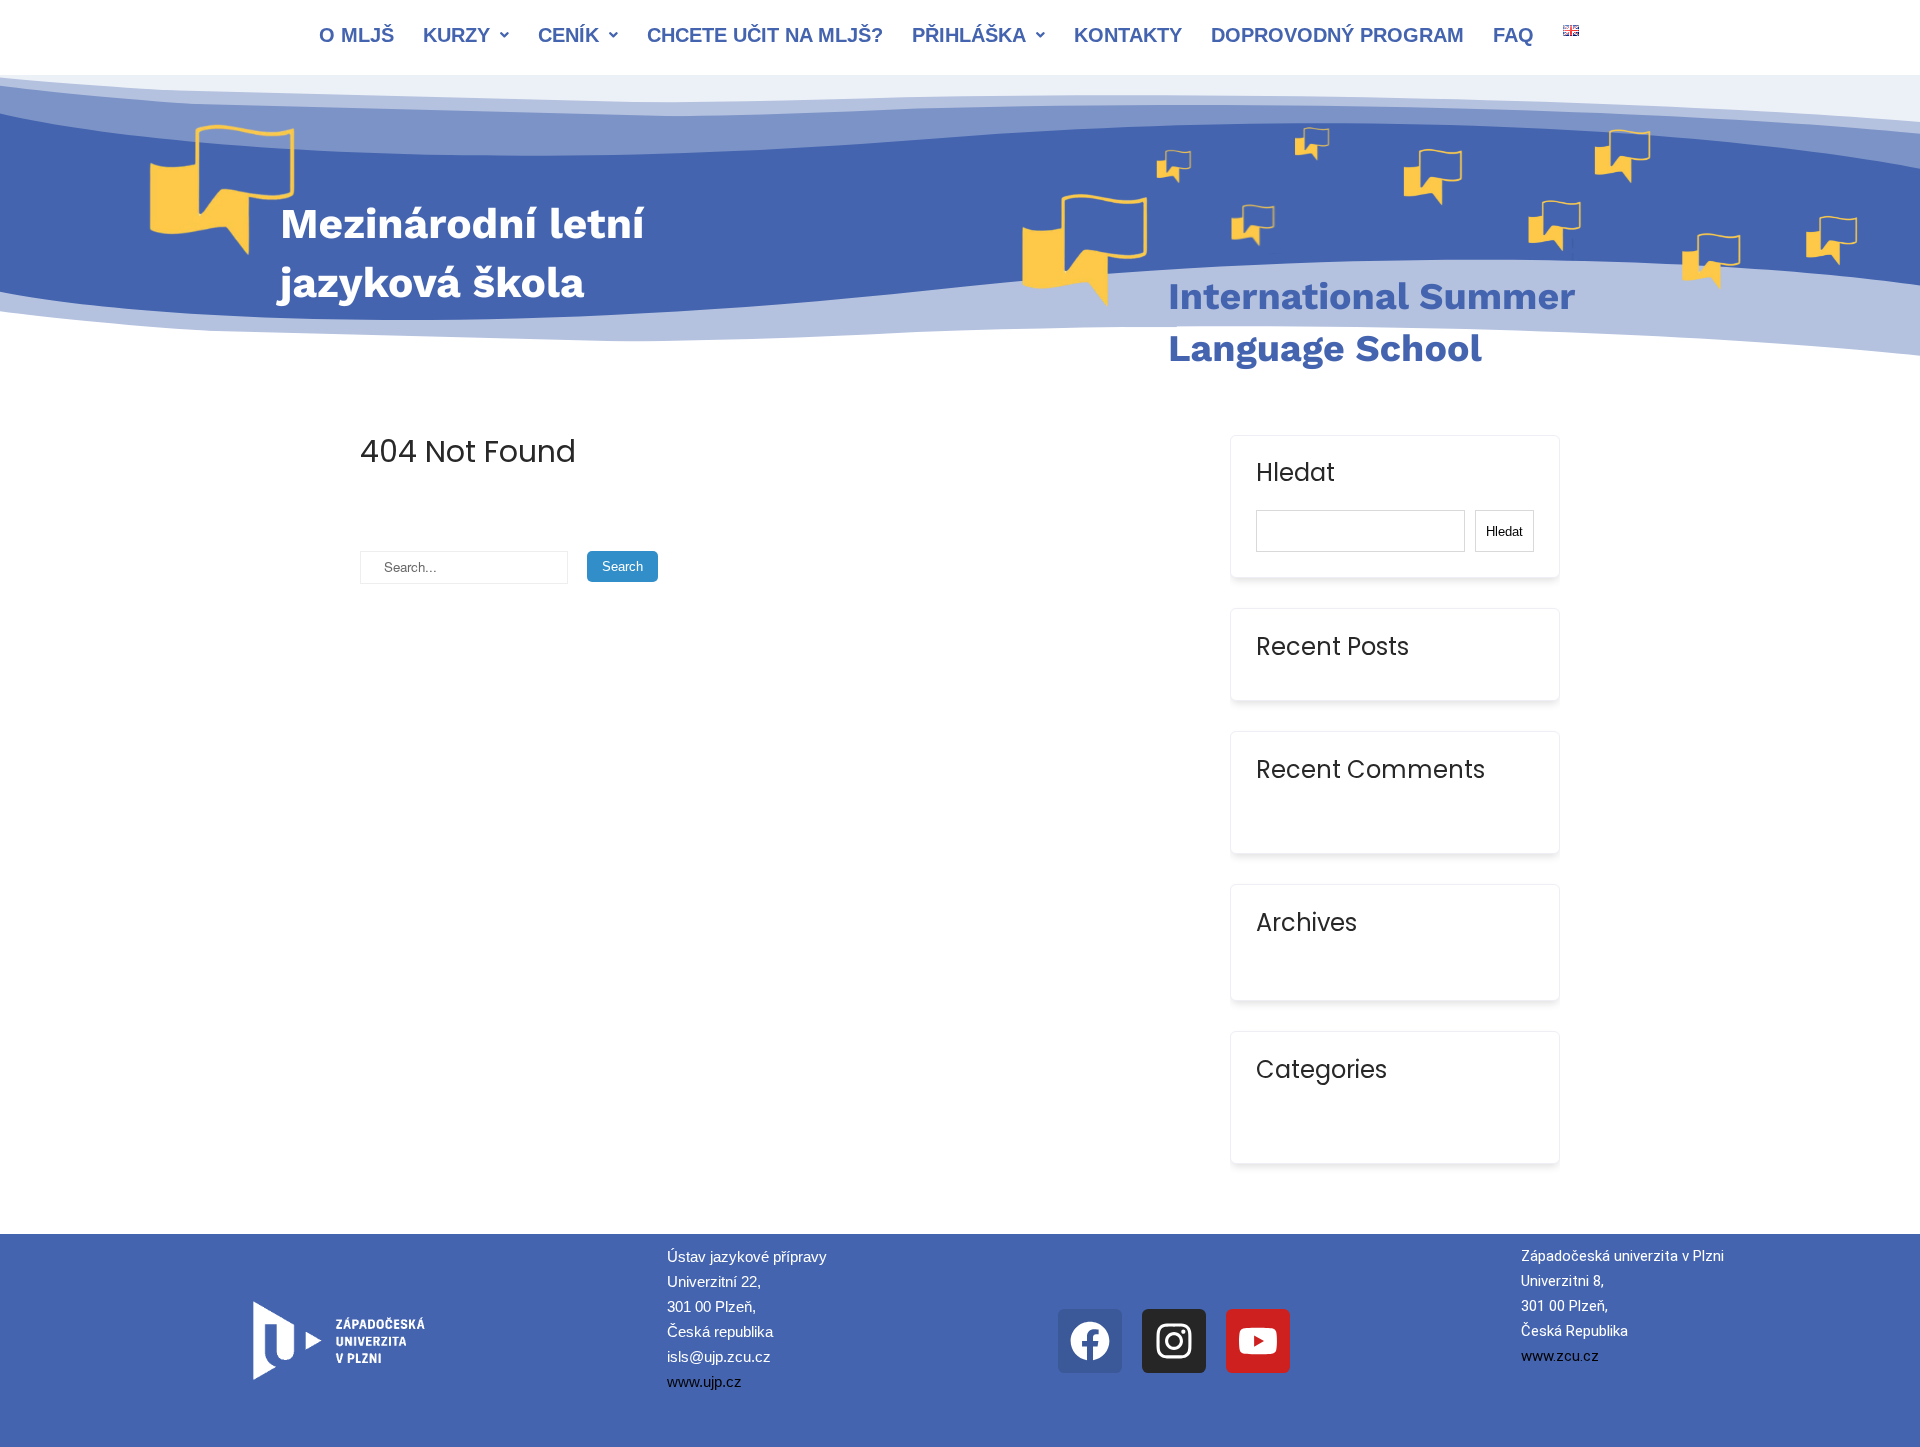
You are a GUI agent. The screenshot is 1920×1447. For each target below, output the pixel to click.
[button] (466, 35)
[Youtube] (1258, 1341)
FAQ (1513, 35)
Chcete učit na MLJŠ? (765, 35)
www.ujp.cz (704, 1381)
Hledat (1295, 475)
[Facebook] (1090, 1341)
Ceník (568, 35)
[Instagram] (1174, 1341)
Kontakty (1128, 35)
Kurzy (456, 35)
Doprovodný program (1337, 35)
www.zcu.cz (1560, 1356)
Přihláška (969, 35)
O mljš (356, 35)
